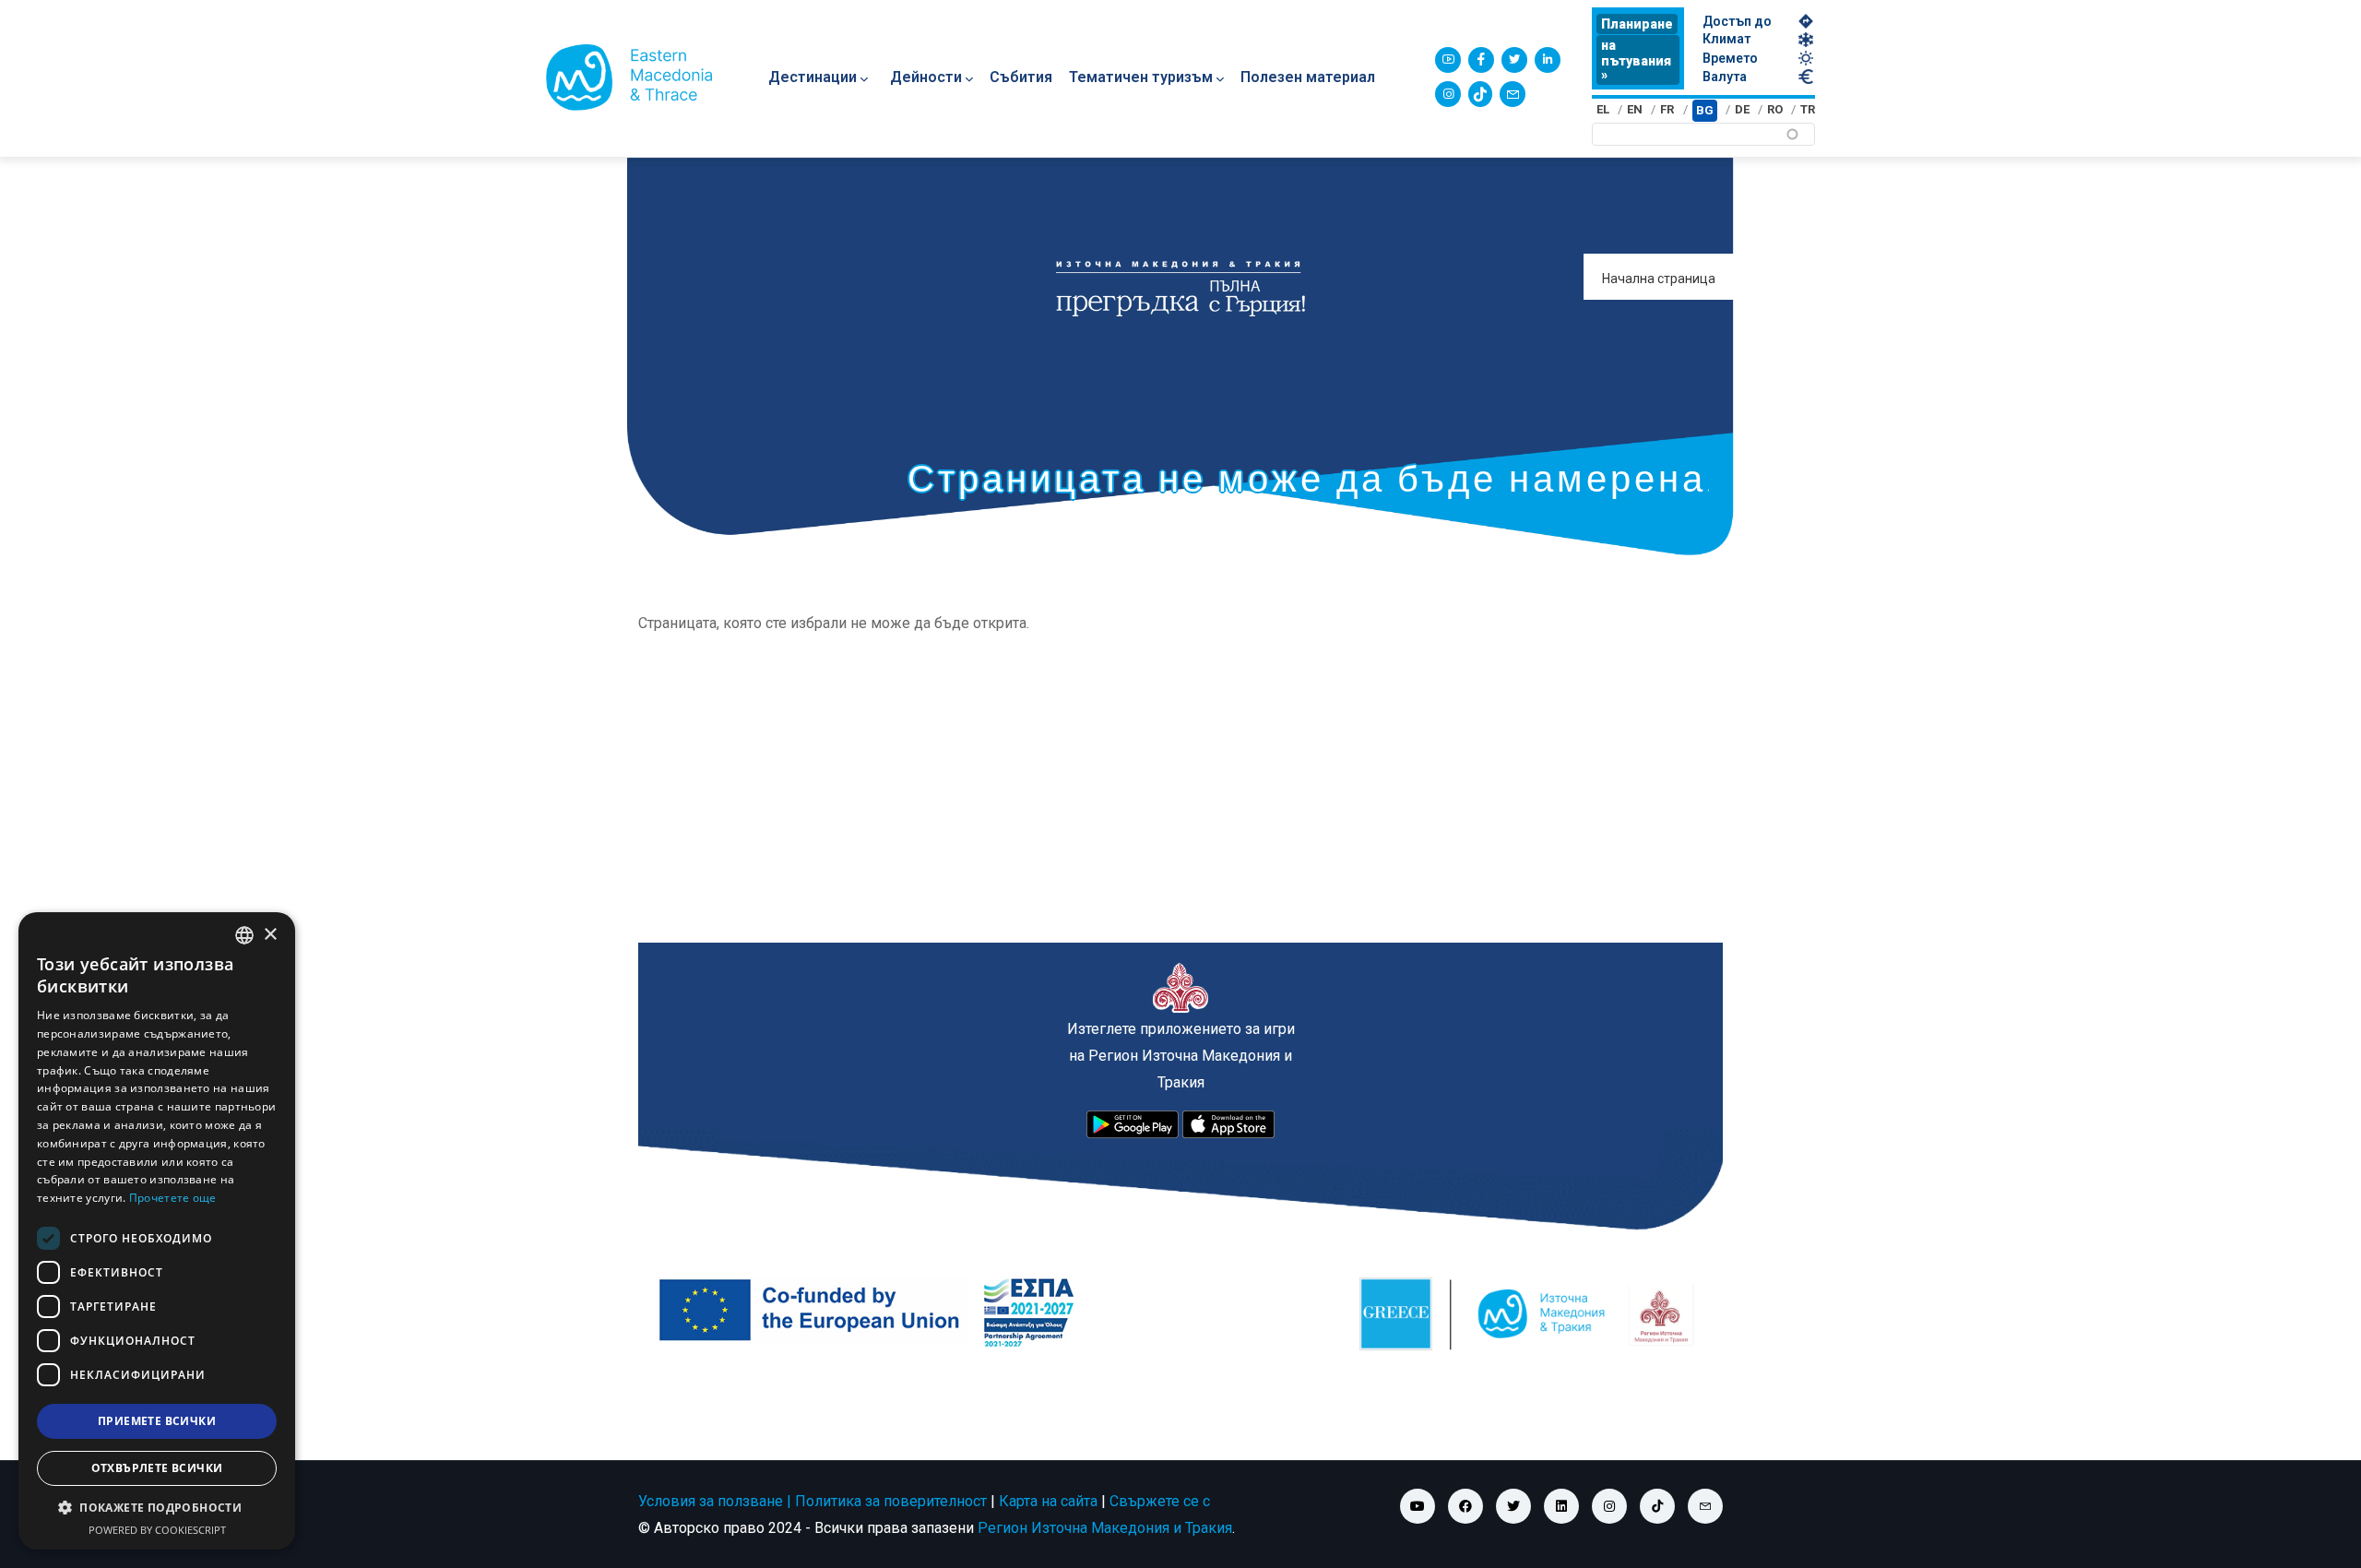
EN (1635, 109)
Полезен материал (1308, 77)
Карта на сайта (1048, 1501)
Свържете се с (1160, 1501)
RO (1775, 109)
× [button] (270, 935)
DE (1742, 109)
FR (1667, 109)
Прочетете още (173, 1198)
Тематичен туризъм (1141, 77)
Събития (1021, 77)
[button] (157, 1508)
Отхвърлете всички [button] (157, 1468)
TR (1808, 109)
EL (1603, 109)
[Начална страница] (629, 77)
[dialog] (157, 1231)
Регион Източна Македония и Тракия (1105, 1528)
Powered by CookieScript (157, 1530)
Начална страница (1659, 279)
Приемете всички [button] (157, 1421)
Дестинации (813, 77)
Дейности (926, 77)
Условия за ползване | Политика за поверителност (813, 1501)
